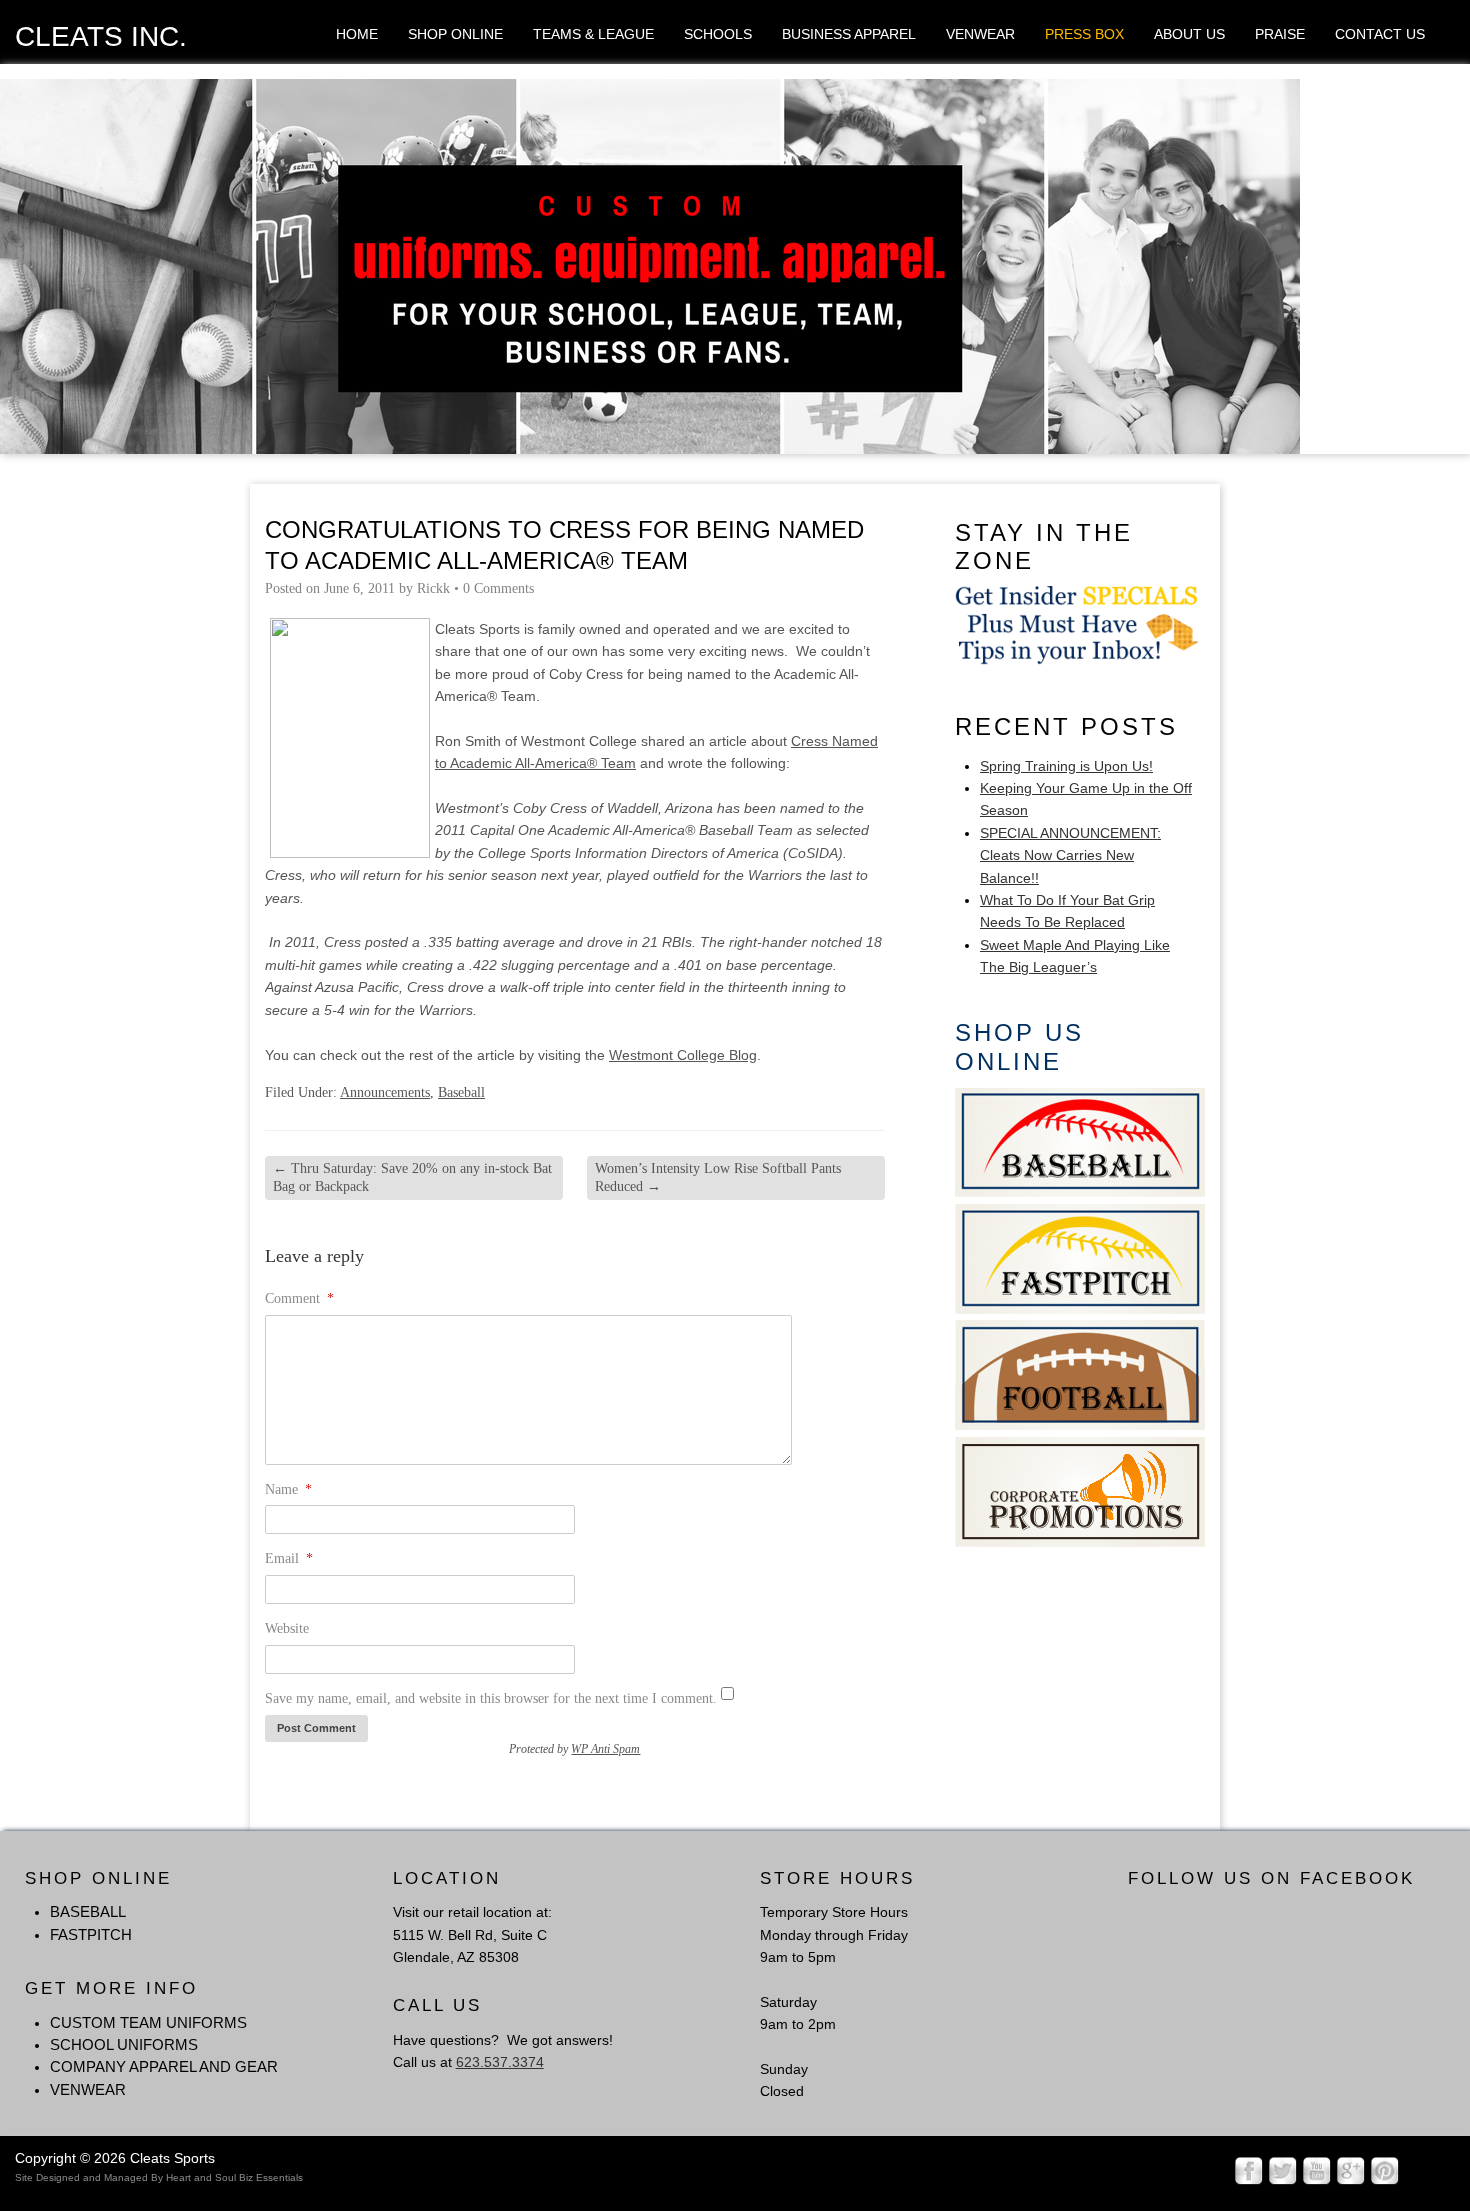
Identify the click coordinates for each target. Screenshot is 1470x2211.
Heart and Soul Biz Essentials (234, 2177)
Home (357, 34)
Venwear (980, 34)
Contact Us (1380, 34)
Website (287, 1628)
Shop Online (455, 34)
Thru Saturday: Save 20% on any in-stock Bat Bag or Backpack (412, 1177)
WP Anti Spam (605, 1749)
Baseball (461, 1092)
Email (289, 1558)
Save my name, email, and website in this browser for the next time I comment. (491, 1698)
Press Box (1084, 34)
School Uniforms (124, 2044)
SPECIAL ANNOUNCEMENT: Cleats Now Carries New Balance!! (1070, 855)
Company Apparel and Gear (164, 2066)
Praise (1280, 34)
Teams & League (593, 34)
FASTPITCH (91, 1934)
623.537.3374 (500, 2062)
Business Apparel (849, 34)
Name (288, 1489)
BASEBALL (88, 1911)
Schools (718, 34)
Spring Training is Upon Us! (1066, 766)
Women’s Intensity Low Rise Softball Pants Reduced (718, 1177)
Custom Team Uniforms (148, 2022)
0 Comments (498, 588)
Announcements (385, 1092)
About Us (1189, 34)
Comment (299, 1298)
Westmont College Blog (683, 1055)
